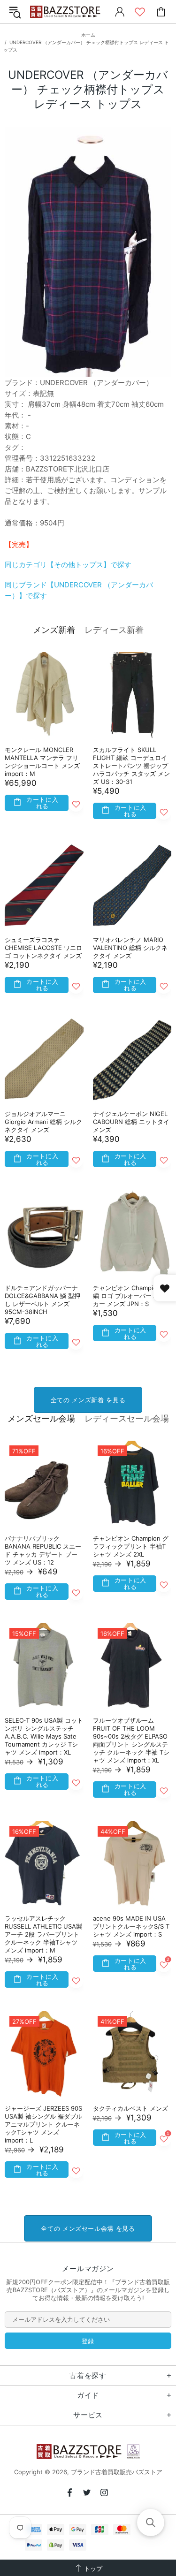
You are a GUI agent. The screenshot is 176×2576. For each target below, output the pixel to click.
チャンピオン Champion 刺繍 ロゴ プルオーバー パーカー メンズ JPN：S (131, 1296)
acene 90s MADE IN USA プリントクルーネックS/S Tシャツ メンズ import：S (131, 1926)
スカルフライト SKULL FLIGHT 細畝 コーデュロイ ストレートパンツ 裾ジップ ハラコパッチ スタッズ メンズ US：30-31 (131, 766)
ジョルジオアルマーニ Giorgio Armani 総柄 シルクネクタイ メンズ (43, 1122)
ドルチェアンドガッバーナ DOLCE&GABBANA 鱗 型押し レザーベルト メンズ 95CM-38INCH (42, 1300)
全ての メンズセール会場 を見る (88, 2228)
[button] (151, 2523)
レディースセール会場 (127, 1418)
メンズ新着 (54, 630)
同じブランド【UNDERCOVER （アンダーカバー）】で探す (79, 590)
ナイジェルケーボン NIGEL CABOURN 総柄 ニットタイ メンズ (131, 1122)
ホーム (88, 35)
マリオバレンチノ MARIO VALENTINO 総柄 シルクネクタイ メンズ (130, 948)
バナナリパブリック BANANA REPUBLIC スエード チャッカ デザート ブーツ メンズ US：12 (43, 1550)
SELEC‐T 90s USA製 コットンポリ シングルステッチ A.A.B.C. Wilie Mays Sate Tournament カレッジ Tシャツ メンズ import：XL (44, 1736)
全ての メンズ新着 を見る (88, 1400)
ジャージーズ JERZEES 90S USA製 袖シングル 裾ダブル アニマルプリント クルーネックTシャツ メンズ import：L (43, 2124)
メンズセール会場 (41, 1418)
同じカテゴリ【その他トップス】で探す (68, 565)
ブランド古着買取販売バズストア (66, 12)
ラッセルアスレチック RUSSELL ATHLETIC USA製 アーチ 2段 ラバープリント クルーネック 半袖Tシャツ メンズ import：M (43, 1934)
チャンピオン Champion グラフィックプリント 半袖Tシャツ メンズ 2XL (131, 1546)
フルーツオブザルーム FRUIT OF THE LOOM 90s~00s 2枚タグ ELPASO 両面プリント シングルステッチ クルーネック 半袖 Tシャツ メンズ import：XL (131, 1740)
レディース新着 (114, 630)
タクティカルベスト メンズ (130, 2108)
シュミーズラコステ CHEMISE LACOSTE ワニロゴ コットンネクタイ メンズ (43, 948)
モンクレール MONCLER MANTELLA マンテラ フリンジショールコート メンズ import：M (42, 762)
